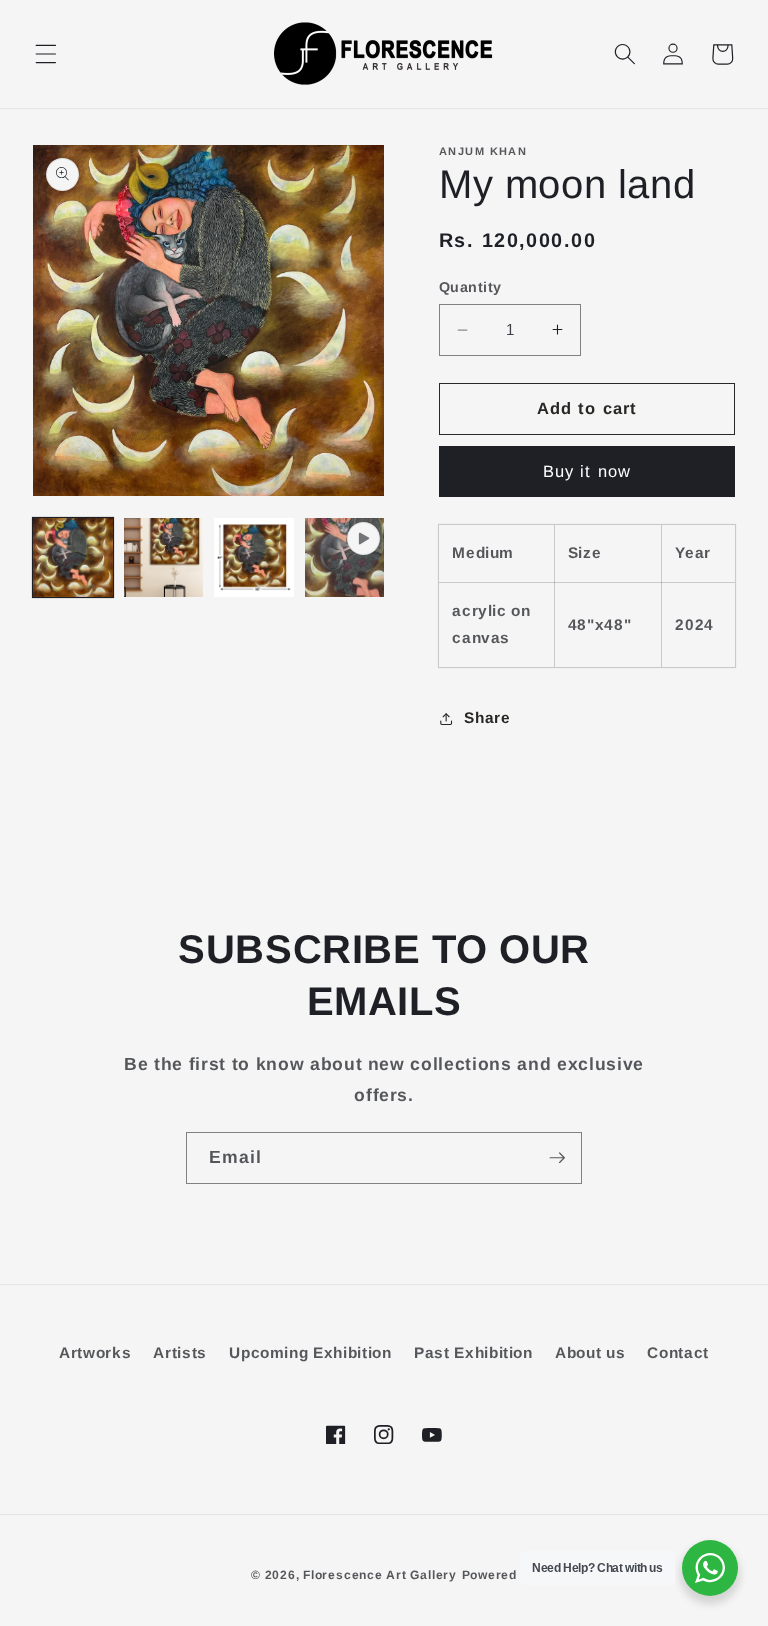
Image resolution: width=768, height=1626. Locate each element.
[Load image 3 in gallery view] (254, 558)
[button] (46, 54)
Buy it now (587, 471)
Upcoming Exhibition (310, 1352)
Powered (489, 1575)
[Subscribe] (557, 1158)
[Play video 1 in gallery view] (345, 558)
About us (590, 1352)
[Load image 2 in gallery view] (164, 558)
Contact (678, 1352)
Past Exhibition (473, 1352)
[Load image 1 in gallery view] (73, 558)
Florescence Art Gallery (380, 1575)
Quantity (470, 287)
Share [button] (487, 717)
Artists (180, 1352)
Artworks (95, 1352)
